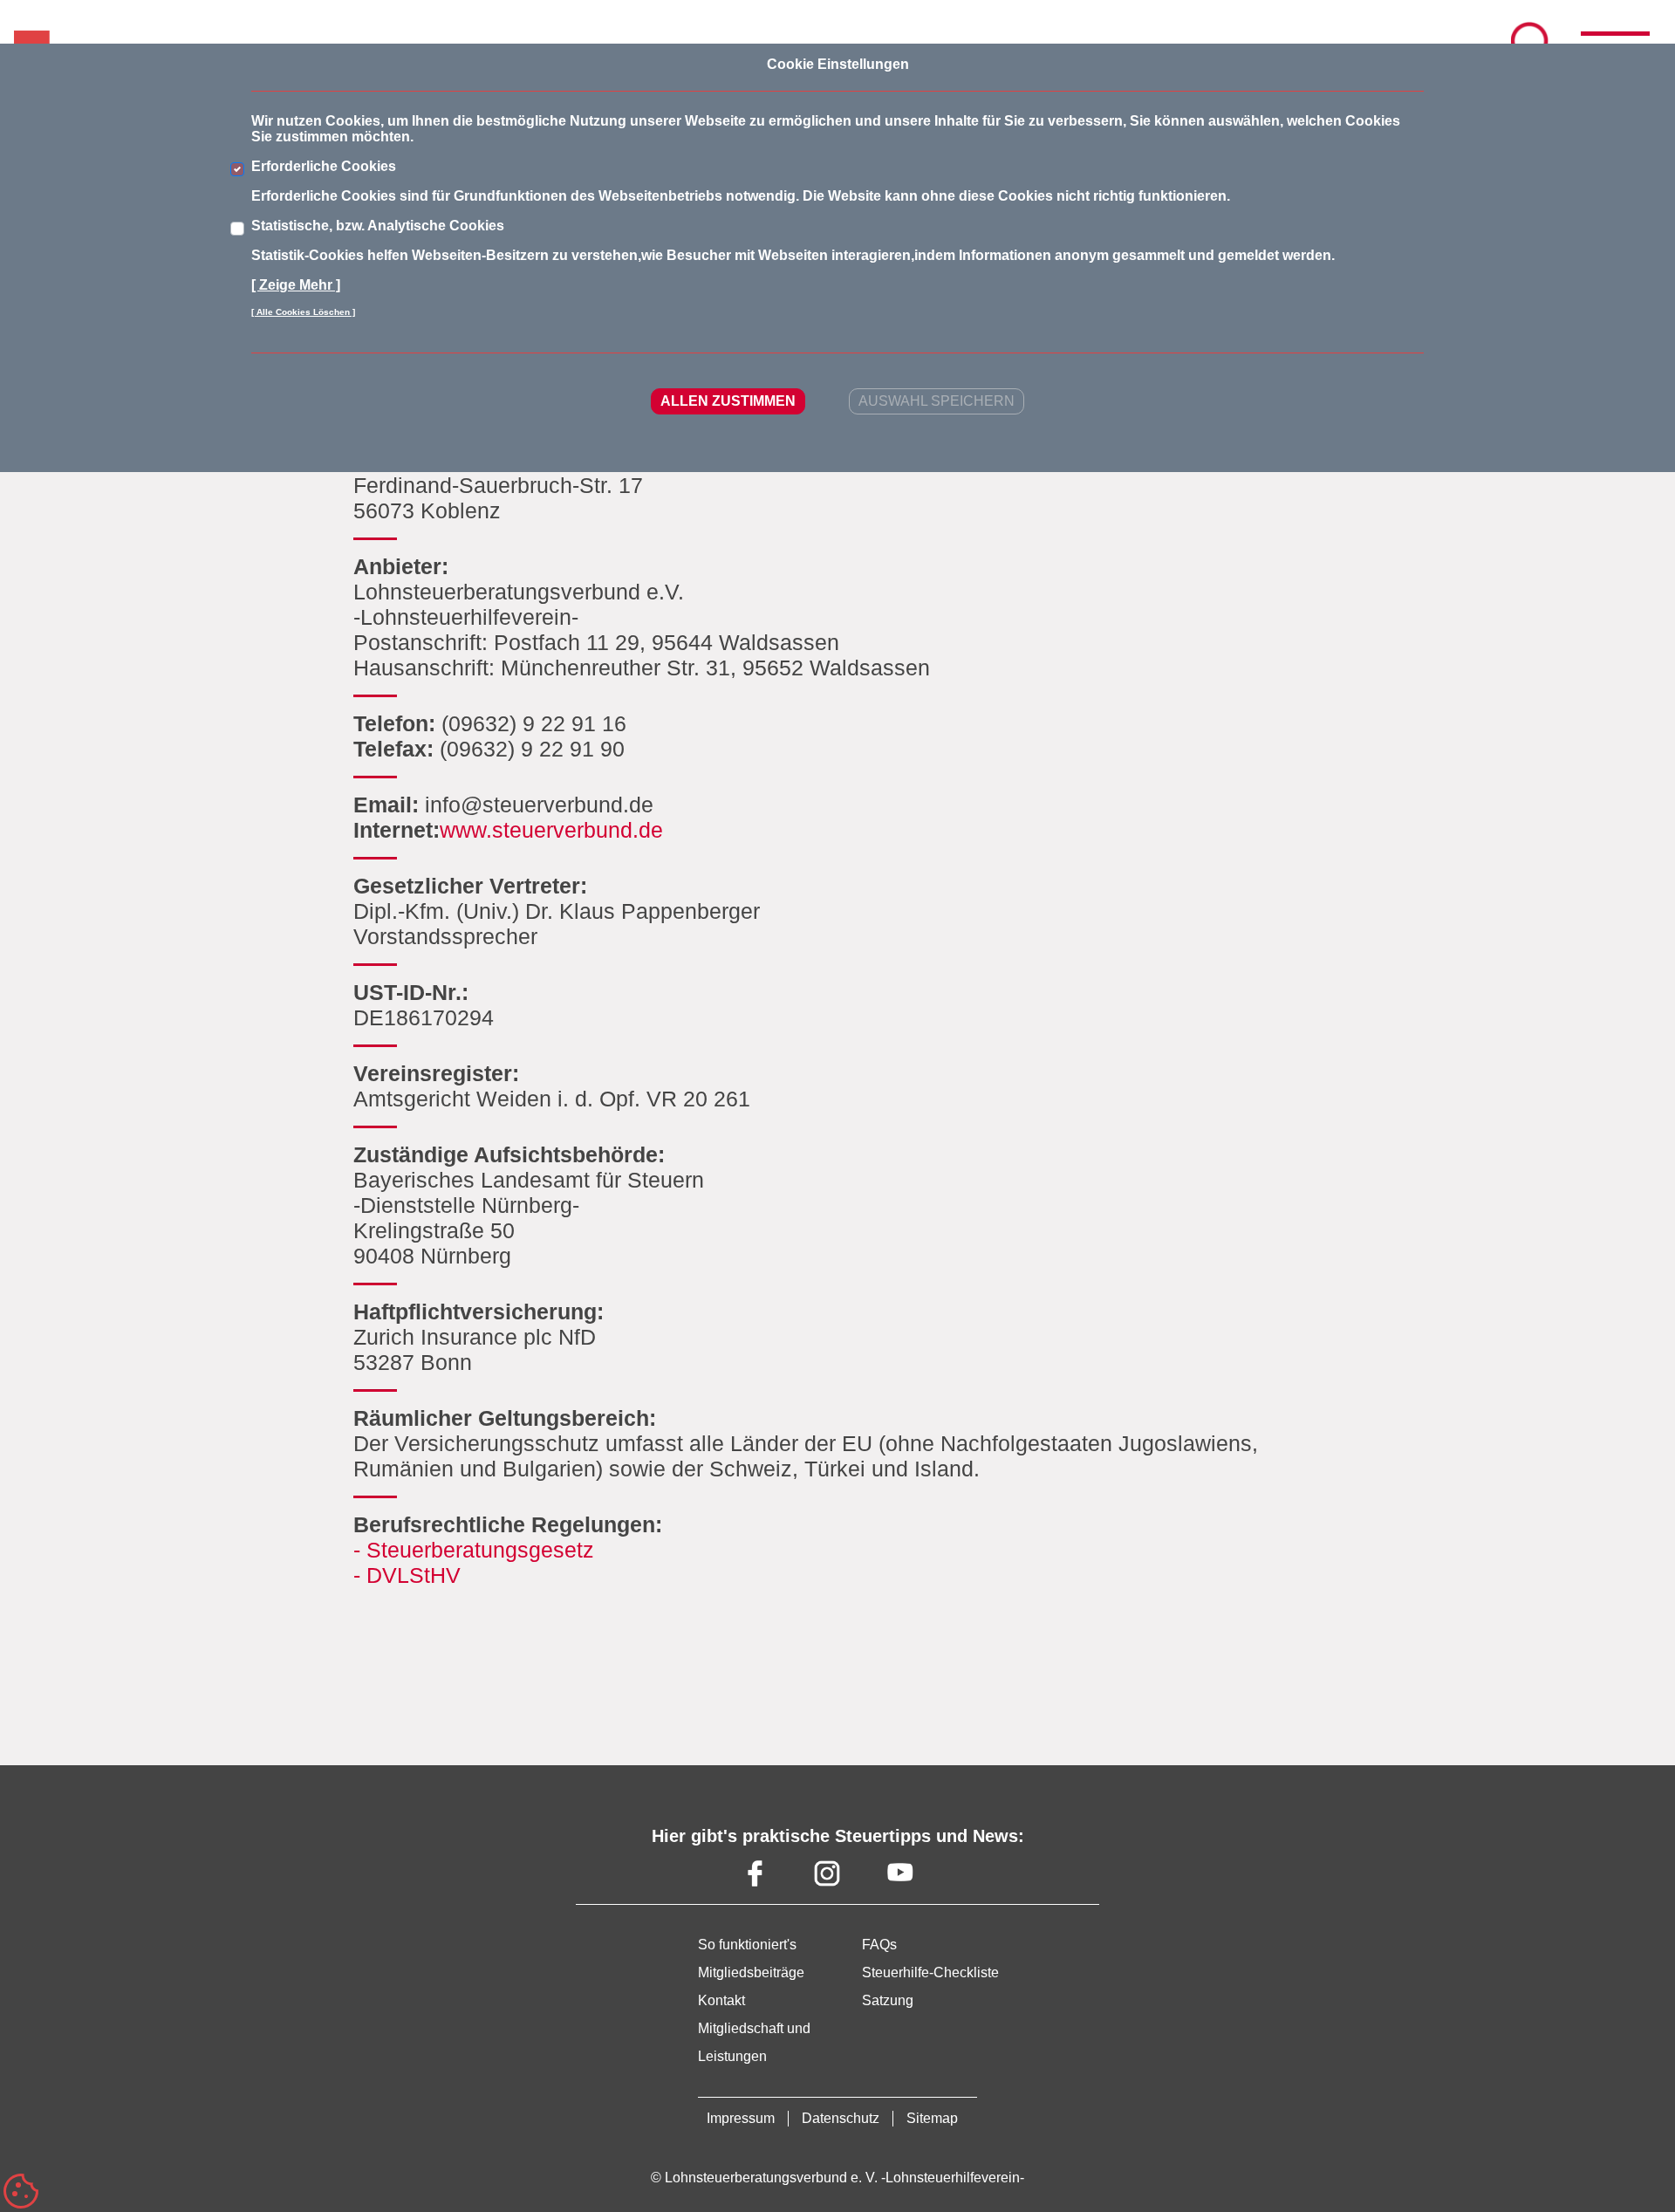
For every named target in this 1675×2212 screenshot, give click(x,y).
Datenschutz (841, 2118)
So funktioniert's (747, 1945)
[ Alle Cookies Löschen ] (303, 312)
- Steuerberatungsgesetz (474, 1550)
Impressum (741, 2118)
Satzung (888, 2000)
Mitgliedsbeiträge (751, 1972)
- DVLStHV (407, 1575)
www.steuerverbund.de (551, 830)
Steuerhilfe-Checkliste (930, 1972)
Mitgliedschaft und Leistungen (754, 2042)
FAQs (879, 1945)
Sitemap (932, 2118)
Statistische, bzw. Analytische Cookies (378, 226)
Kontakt (721, 2000)
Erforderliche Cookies (324, 166)
